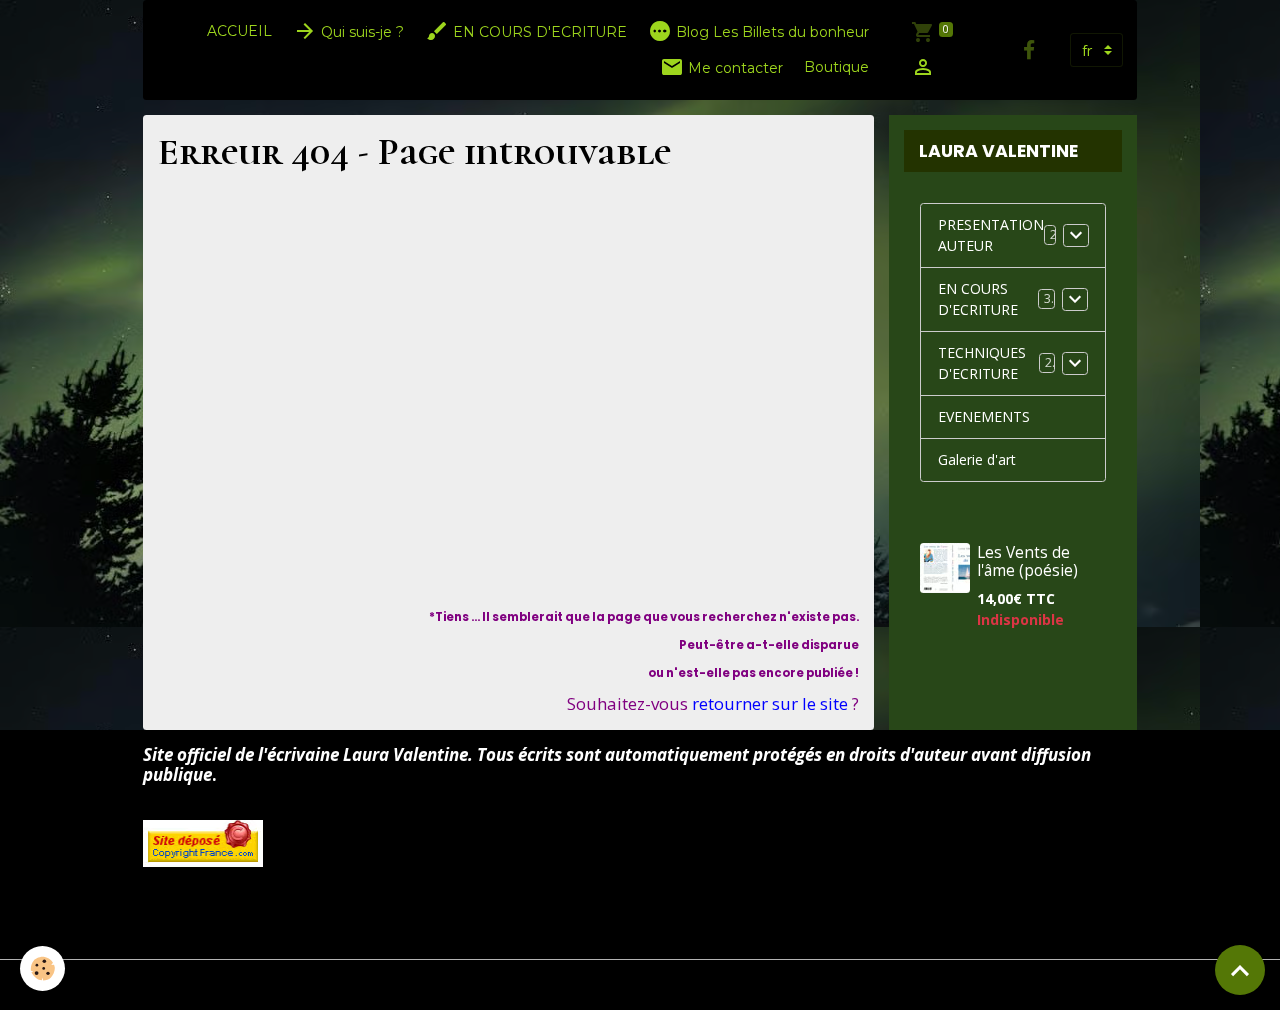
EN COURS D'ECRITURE (538, 32)
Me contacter (733, 68)
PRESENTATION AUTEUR (991, 235)
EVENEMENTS (984, 416)
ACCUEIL (239, 31)
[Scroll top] (1240, 970)
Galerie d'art (977, 459)
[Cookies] (42, 968)
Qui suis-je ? (360, 32)
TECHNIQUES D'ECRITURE (982, 363)
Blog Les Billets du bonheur (770, 32)
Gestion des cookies (640, 984)
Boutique (836, 67)
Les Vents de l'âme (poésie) (1027, 560)
